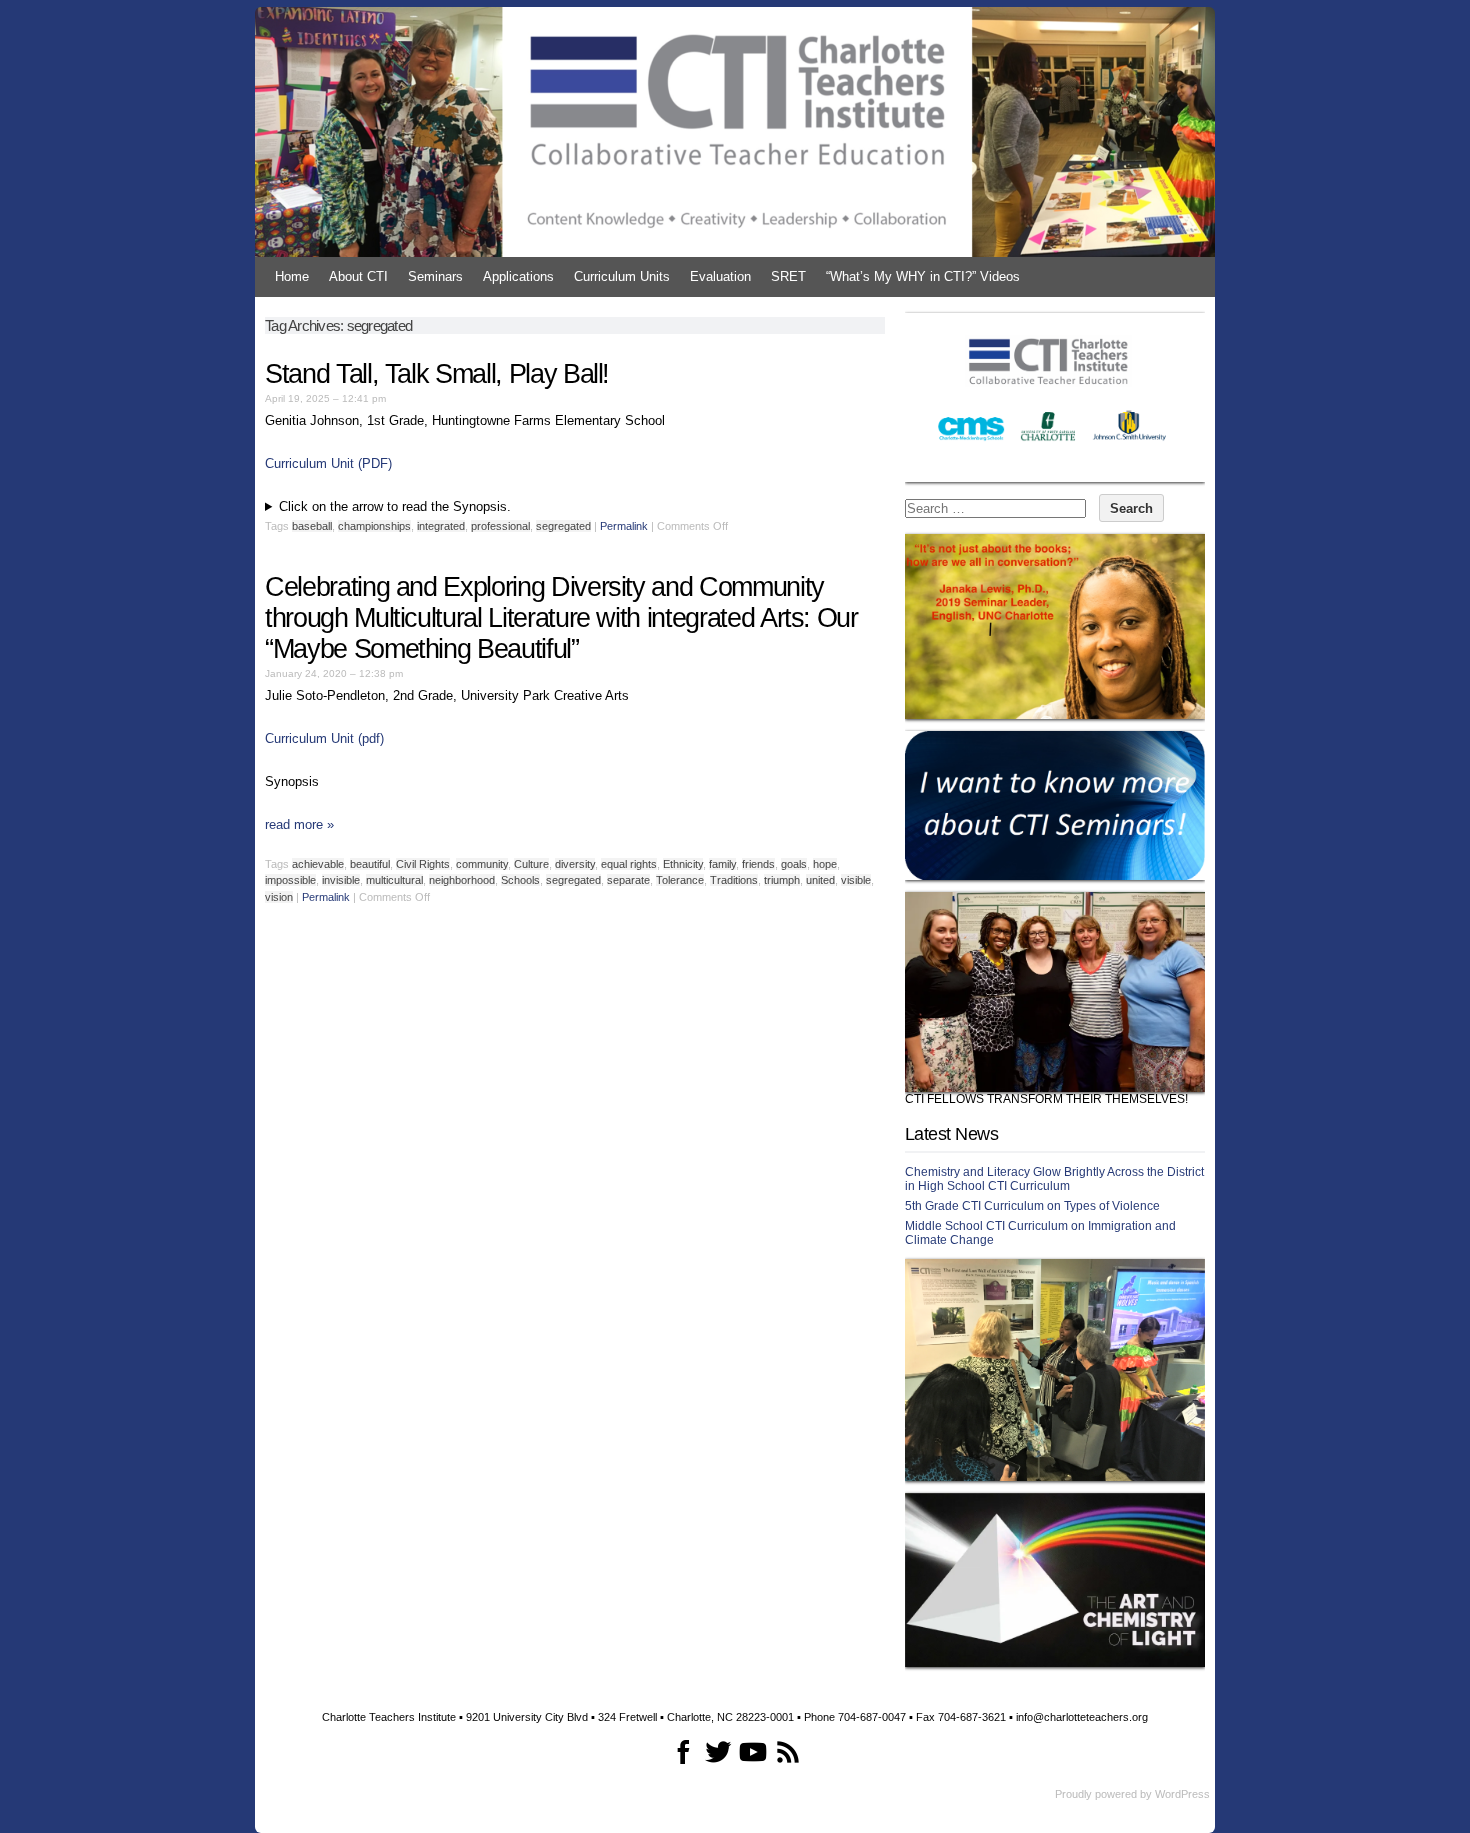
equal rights (629, 864)
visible (856, 880)
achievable (318, 864)
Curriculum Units (622, 276)
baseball (312, 526)
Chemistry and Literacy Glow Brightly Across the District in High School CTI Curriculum (1054, 1179)
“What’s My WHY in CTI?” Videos (923, 276)
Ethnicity (683, 864)
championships (374, 526)
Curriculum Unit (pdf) (324, 738)
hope (825, 864)
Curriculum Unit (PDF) (328, 463)
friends (758, 864)
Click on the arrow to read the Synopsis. (395, 506)
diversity (575, 864)
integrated (441, 526)
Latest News (951, 1134)
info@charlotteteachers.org (1082, 1717)
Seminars (435, 276)
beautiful (370, 864)
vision (279, 897)
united (820, 880)
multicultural (394, 880)
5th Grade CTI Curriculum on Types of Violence (1032, 1206)
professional (500, 526)
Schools (520, 880)
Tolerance (680, 880)
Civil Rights (423, 864)
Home (292, 276)
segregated (563, 526)
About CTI (358, 276)
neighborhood (462, 880)
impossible (290, 880)
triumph (782, 880)
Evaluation (720, 276)
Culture (531, 864)
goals (794, 864)
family (722, 864)
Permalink (624, 526)
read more (299, 824)
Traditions (734, 880)
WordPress (1182, 1794)
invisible (341, 880)
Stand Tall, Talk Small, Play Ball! (437, 374)
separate (628, 880)
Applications (518, 276)
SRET (788, 276)
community (482, 864)
